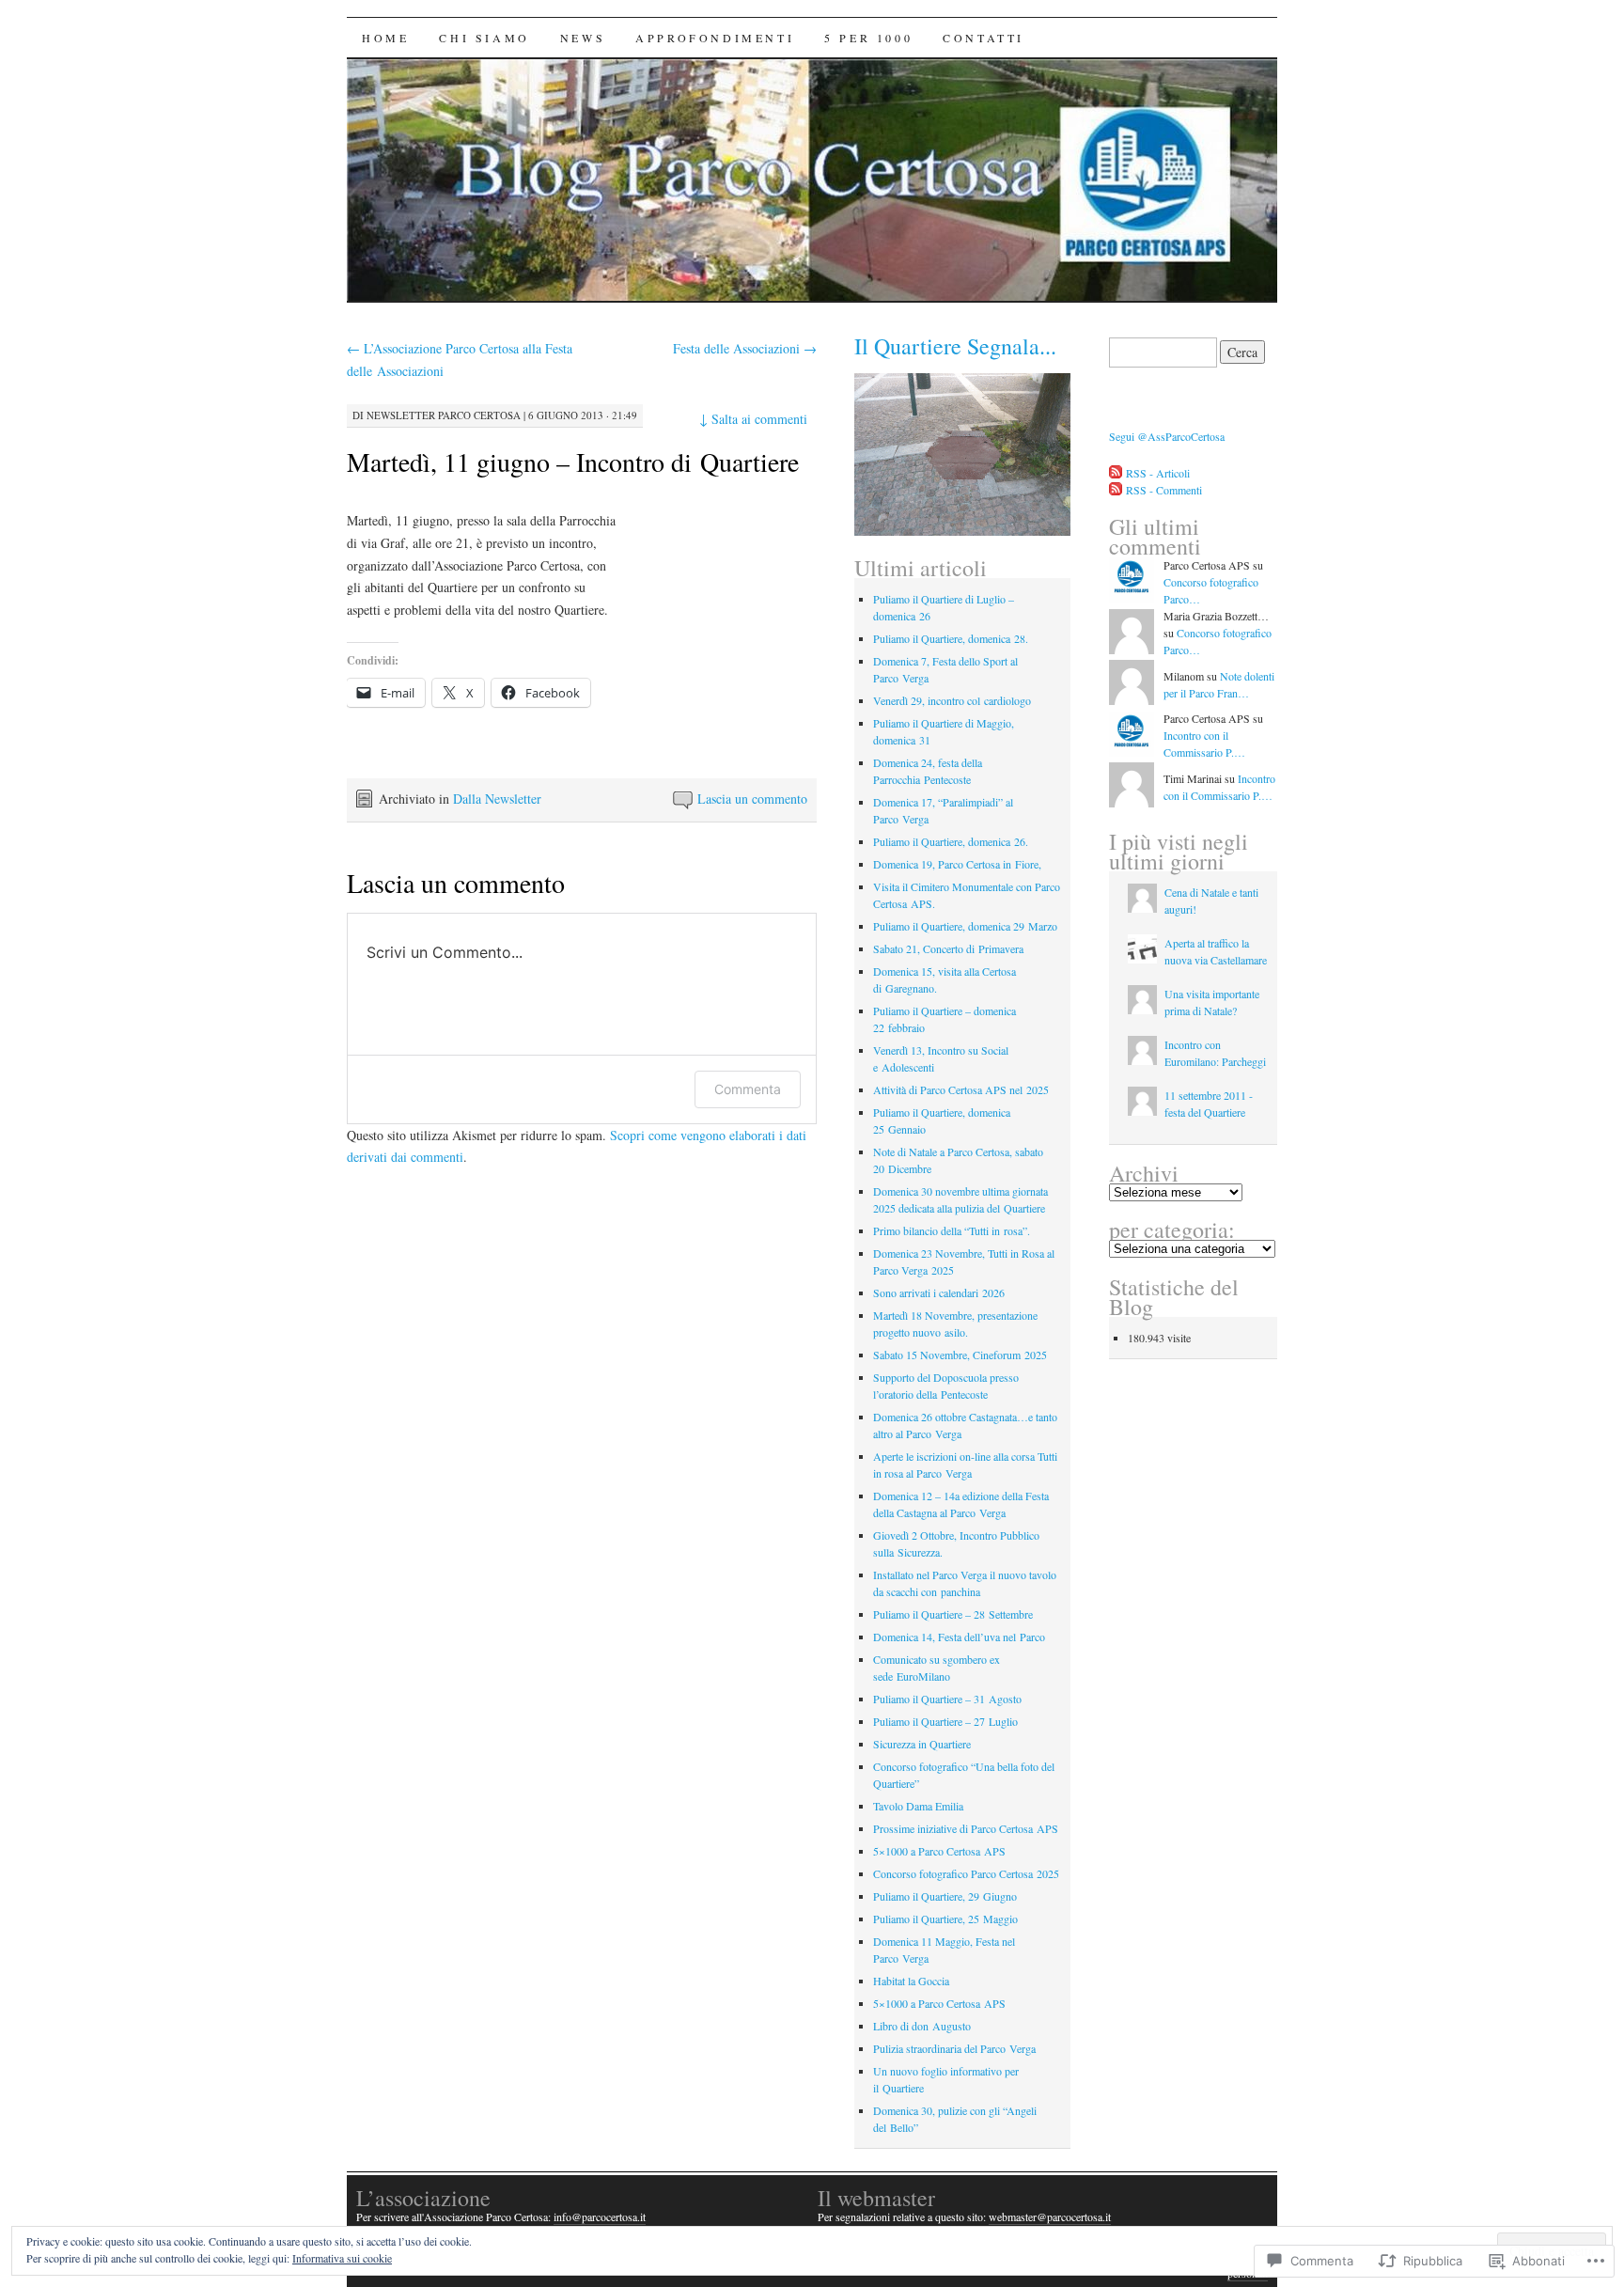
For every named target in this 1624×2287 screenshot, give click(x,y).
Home (385, 38)
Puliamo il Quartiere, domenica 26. (951, 841)
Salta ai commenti (753, 419)
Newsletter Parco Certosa (444, 415)
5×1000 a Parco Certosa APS (939, 1851)
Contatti (984, 38)
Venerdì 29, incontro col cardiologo (952, 700)
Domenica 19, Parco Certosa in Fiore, (957, 864)
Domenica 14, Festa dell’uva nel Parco (959, 1637)
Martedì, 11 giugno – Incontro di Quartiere (573, 462)
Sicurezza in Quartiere (922, 1744)
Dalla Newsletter (497, 799)
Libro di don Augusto (922, 2026)
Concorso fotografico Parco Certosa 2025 (966, 1873)
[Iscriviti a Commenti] (1116, 490)
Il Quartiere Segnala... (955, 346)
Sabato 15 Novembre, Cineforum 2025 (960, 1355)
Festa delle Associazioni (745, 348)
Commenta (748, 1089)
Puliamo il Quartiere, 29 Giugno (945, 1896)
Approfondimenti (715, 38)
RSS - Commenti (1164, 490)
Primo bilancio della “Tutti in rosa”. (952, 1230)
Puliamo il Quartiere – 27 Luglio (945, 1721)
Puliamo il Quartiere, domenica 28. (951, 638)
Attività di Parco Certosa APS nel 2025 (961, 1089)
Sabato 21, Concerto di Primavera (948, 948)
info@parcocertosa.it (600, 2217)
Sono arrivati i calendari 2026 (939, 1292)
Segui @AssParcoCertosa (1167, 436)
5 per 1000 (868, 38)
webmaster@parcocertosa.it (1050, 2217)
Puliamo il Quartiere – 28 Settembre (953, 1614)
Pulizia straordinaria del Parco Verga (954, 2048)
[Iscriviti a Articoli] (1116, 473)
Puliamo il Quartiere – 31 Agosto (947, 1699)
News (583, 38)
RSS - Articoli (1158, 473)
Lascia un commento (752, 799)
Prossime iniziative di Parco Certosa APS (966, 1828)
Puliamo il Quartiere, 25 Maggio (945, 1919)
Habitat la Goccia (911, 1981)
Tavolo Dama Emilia (918, 1806)
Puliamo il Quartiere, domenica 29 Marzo (965, 926)
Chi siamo (484, 38)
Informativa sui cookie (342, 2258)
